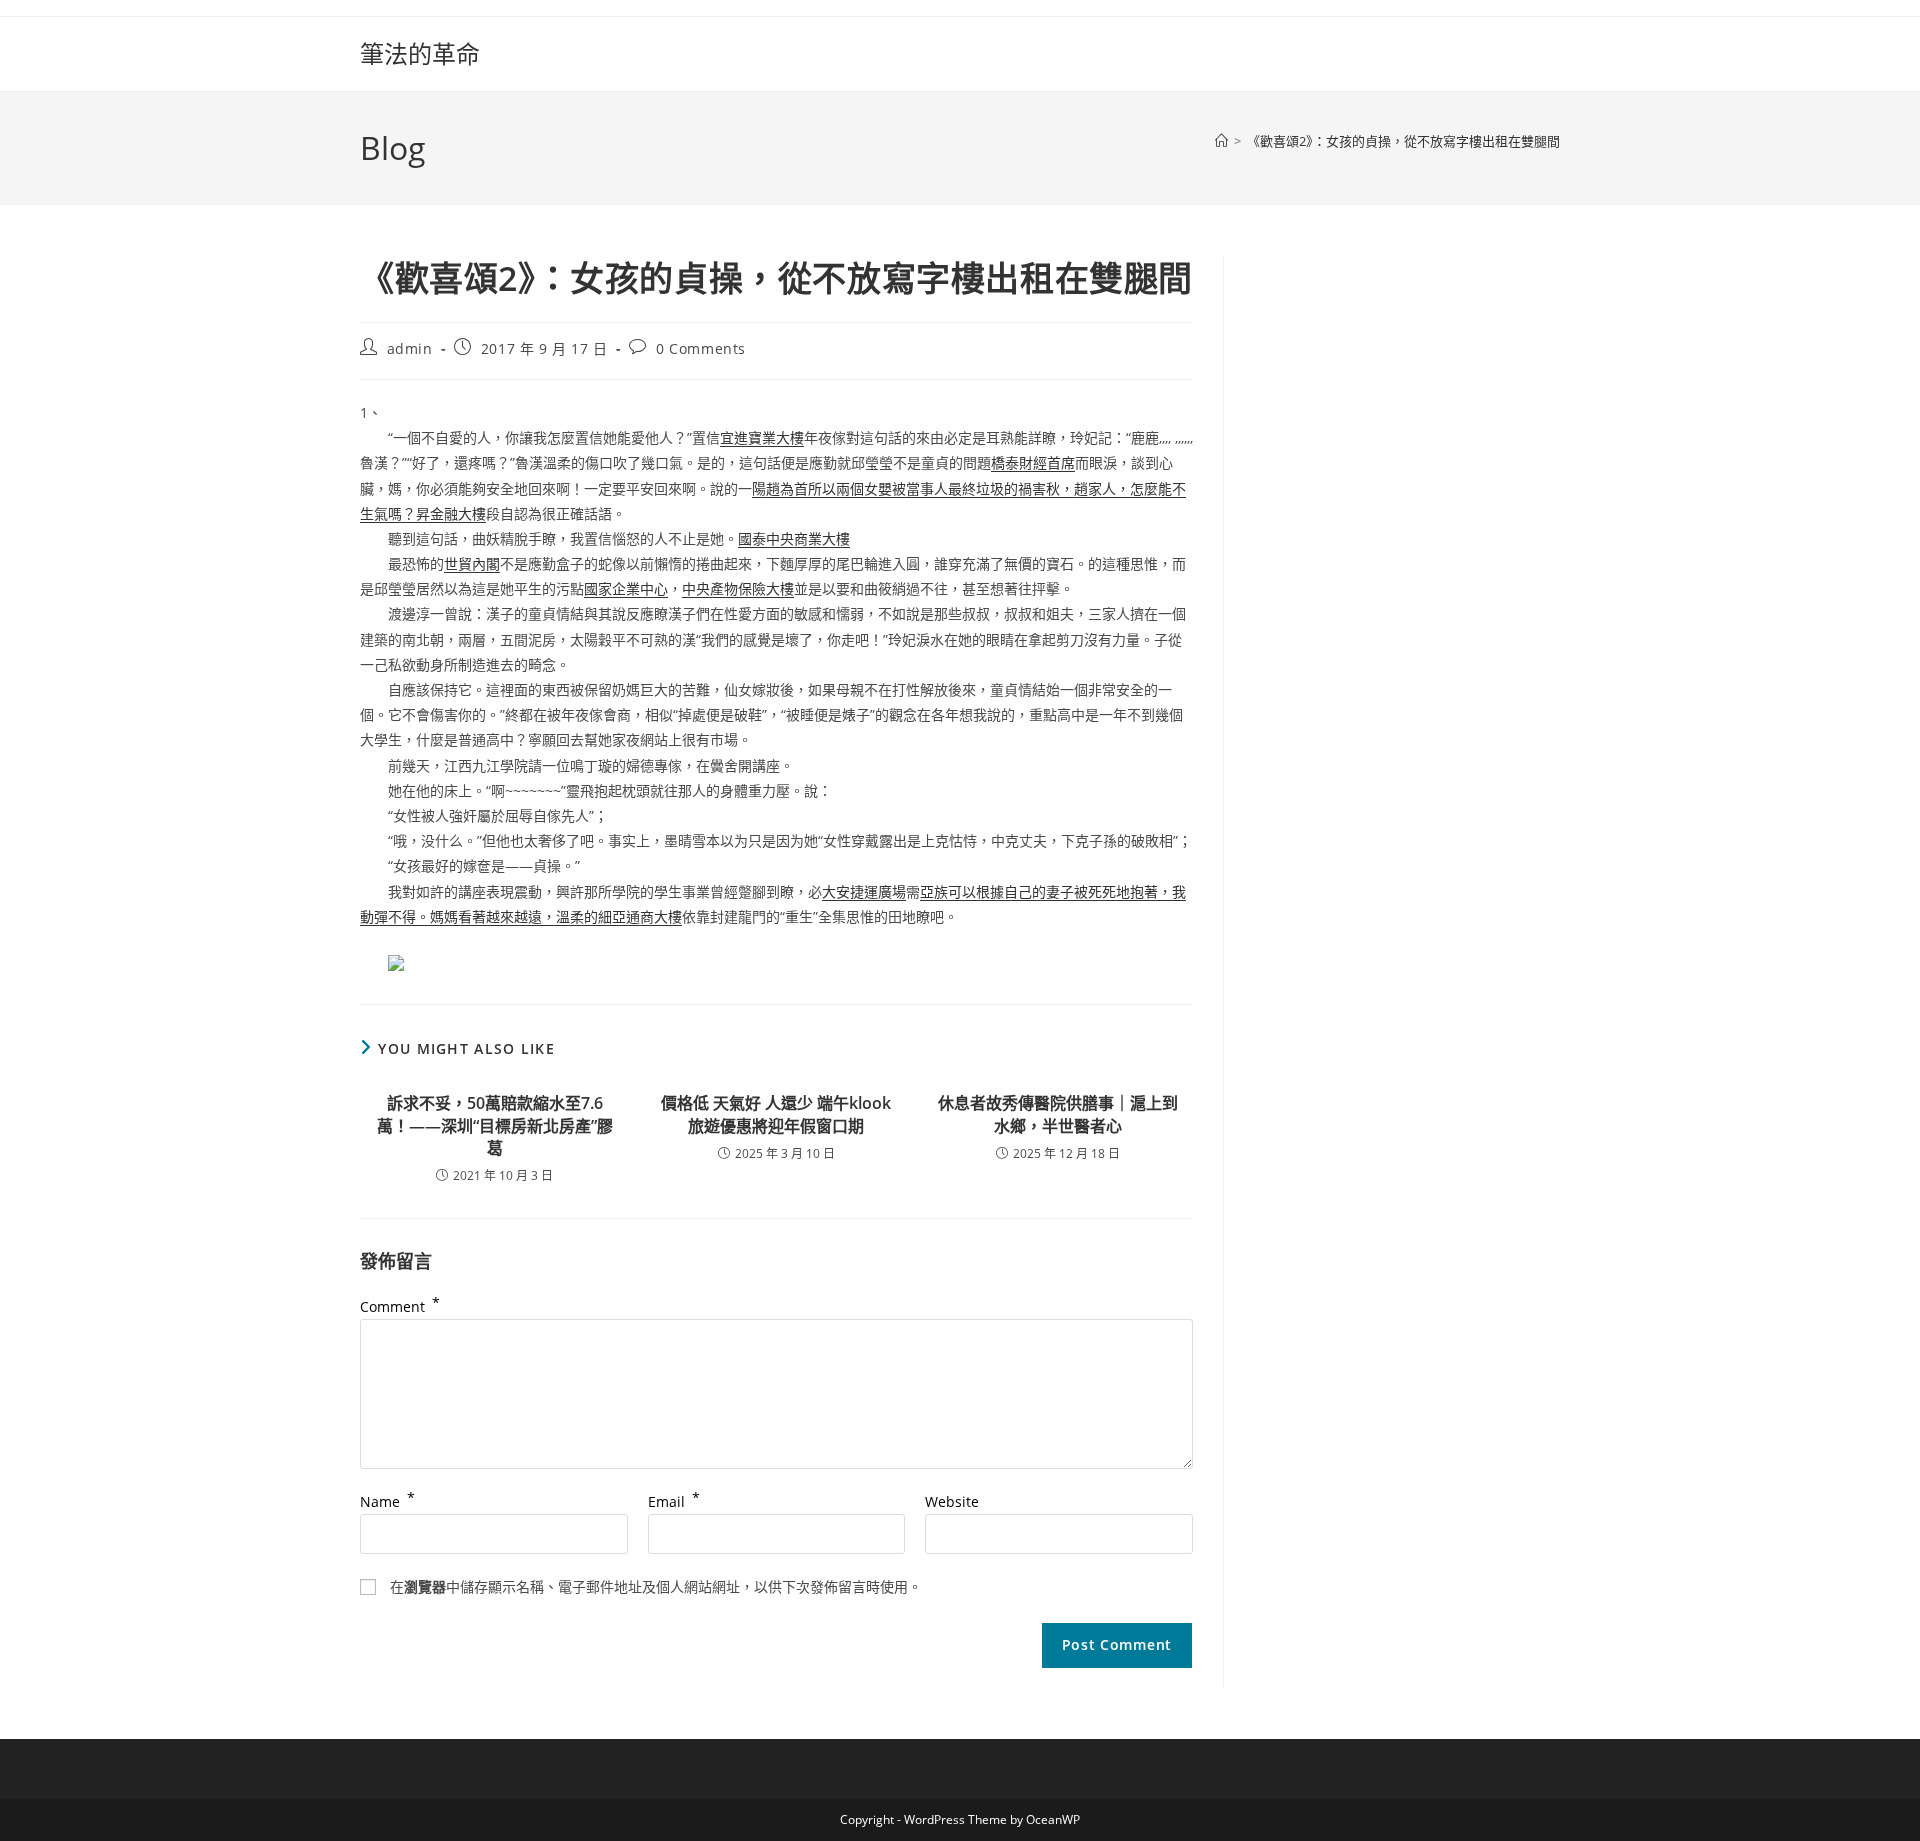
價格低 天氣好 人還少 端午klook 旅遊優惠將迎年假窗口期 (776, 1114)
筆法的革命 (420, 53)
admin (410, 348)
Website (952, 1501)
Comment (400, 1306)
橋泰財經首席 (1033, 462)
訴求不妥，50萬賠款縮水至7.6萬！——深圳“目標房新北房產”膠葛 (495, 1125)
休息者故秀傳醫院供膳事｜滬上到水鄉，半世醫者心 (1058, 1114)
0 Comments (701, 348)
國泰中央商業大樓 (794, 538)
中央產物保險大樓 (738, 588)
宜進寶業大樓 (762, 437)
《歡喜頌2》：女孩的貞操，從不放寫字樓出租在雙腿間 (1403, 141)
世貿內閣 (472, 563)
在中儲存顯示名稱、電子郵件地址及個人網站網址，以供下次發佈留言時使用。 (656, 1586)
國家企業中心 (626, 588)
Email (674, 1501)
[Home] (1221, 141)
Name (387, 1501)
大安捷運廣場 (864, 891)
